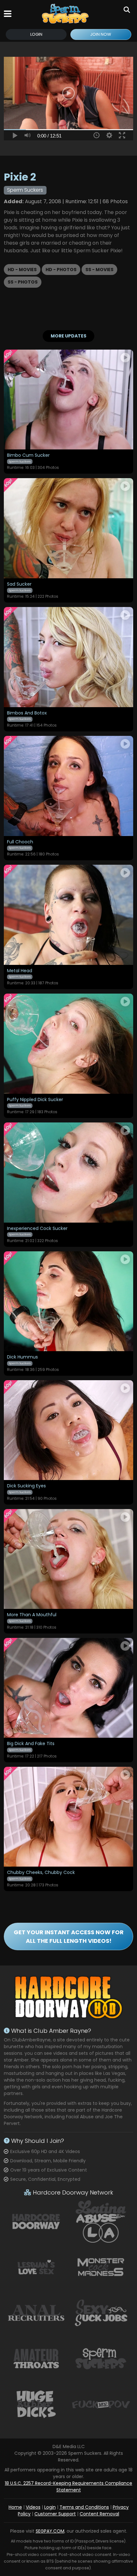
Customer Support (55, 2514)
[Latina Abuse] (101, 2221)
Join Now (101, 34)
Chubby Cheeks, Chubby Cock (41, 1873)
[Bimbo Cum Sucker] (68, 400)
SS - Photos (23, 282)
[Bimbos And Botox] (68, 657)
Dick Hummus (22, 1357)
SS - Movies (99, 270)
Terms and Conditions (84, 2507)
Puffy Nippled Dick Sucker (35, 1100)
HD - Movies (22, 270)
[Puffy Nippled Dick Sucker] (68, 1044)
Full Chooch (20, 842)
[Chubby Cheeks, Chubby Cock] (68, 1817)
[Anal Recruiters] (36, 2313)
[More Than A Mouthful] (68, 1559)
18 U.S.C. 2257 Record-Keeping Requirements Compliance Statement (68, 2487)
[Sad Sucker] (68, 528)
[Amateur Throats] (36, 2358)
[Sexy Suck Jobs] (101, 2313)
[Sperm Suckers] (66, 14)
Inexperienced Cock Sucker (37, 1229)
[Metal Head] (68, 915)
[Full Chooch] (68, 786)
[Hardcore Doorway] (36, 2221)
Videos (33, 2507)
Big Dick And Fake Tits (31, 1744)
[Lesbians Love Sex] (36, 2267)
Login (36, 34)
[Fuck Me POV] (101, 2404)
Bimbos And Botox (27, 713)
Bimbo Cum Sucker (28, 455)
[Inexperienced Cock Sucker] (68, 1172)
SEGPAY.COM (50, 2531)
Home (15, 2507)
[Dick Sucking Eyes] (68, 1430)
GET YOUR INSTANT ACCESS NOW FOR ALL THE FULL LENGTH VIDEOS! (69, 1936)
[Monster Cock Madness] (101, 2267)
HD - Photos (61, 270)
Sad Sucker (19, 584)
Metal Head (20, 971)
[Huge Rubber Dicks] (36, 2404)
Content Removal (99, 2514)
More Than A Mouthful (32, 1615)
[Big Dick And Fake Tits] (68, 1688)
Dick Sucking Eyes (26, 1486)
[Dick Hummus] (68, 1301)
